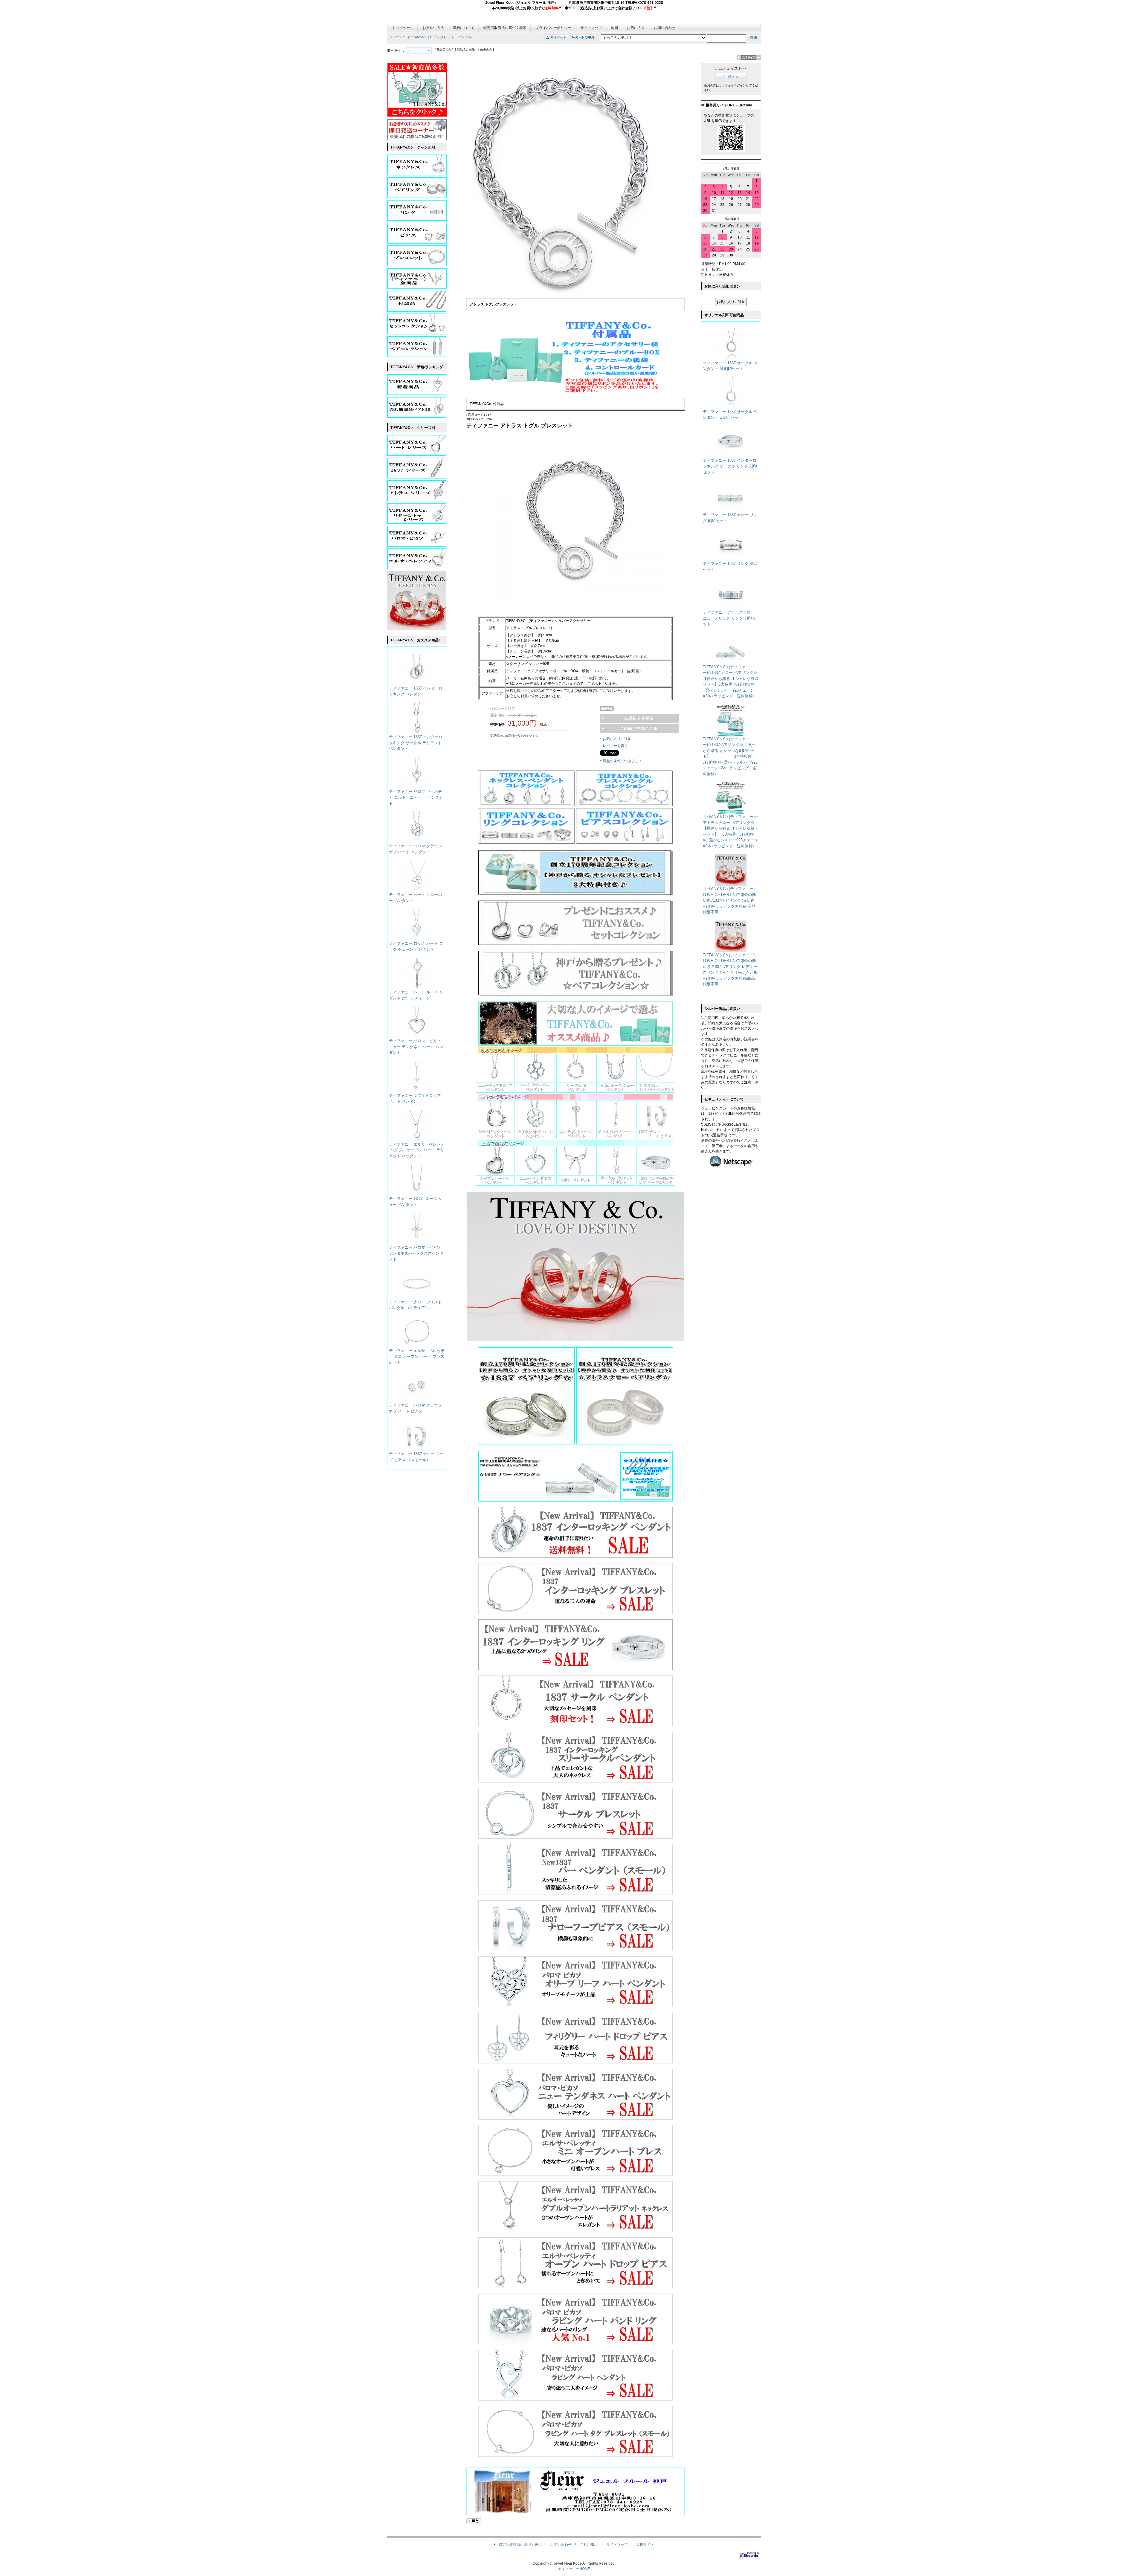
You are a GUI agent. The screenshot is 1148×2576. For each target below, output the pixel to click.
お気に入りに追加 (617, 739)
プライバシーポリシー (553, 28)
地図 (614, 28)
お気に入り (636, 28)
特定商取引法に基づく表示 (505, 28)
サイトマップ (591, 28)
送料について (464, 28)
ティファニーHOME (574, 2569)
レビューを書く (615, 746)
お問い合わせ (665, 28)
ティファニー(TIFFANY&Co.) (410, 37)
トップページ (403, 28)
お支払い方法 (433, 28)
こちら (723, 85)
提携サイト (645, 2545)
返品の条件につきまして (622, 761)
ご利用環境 (589, 2545)
